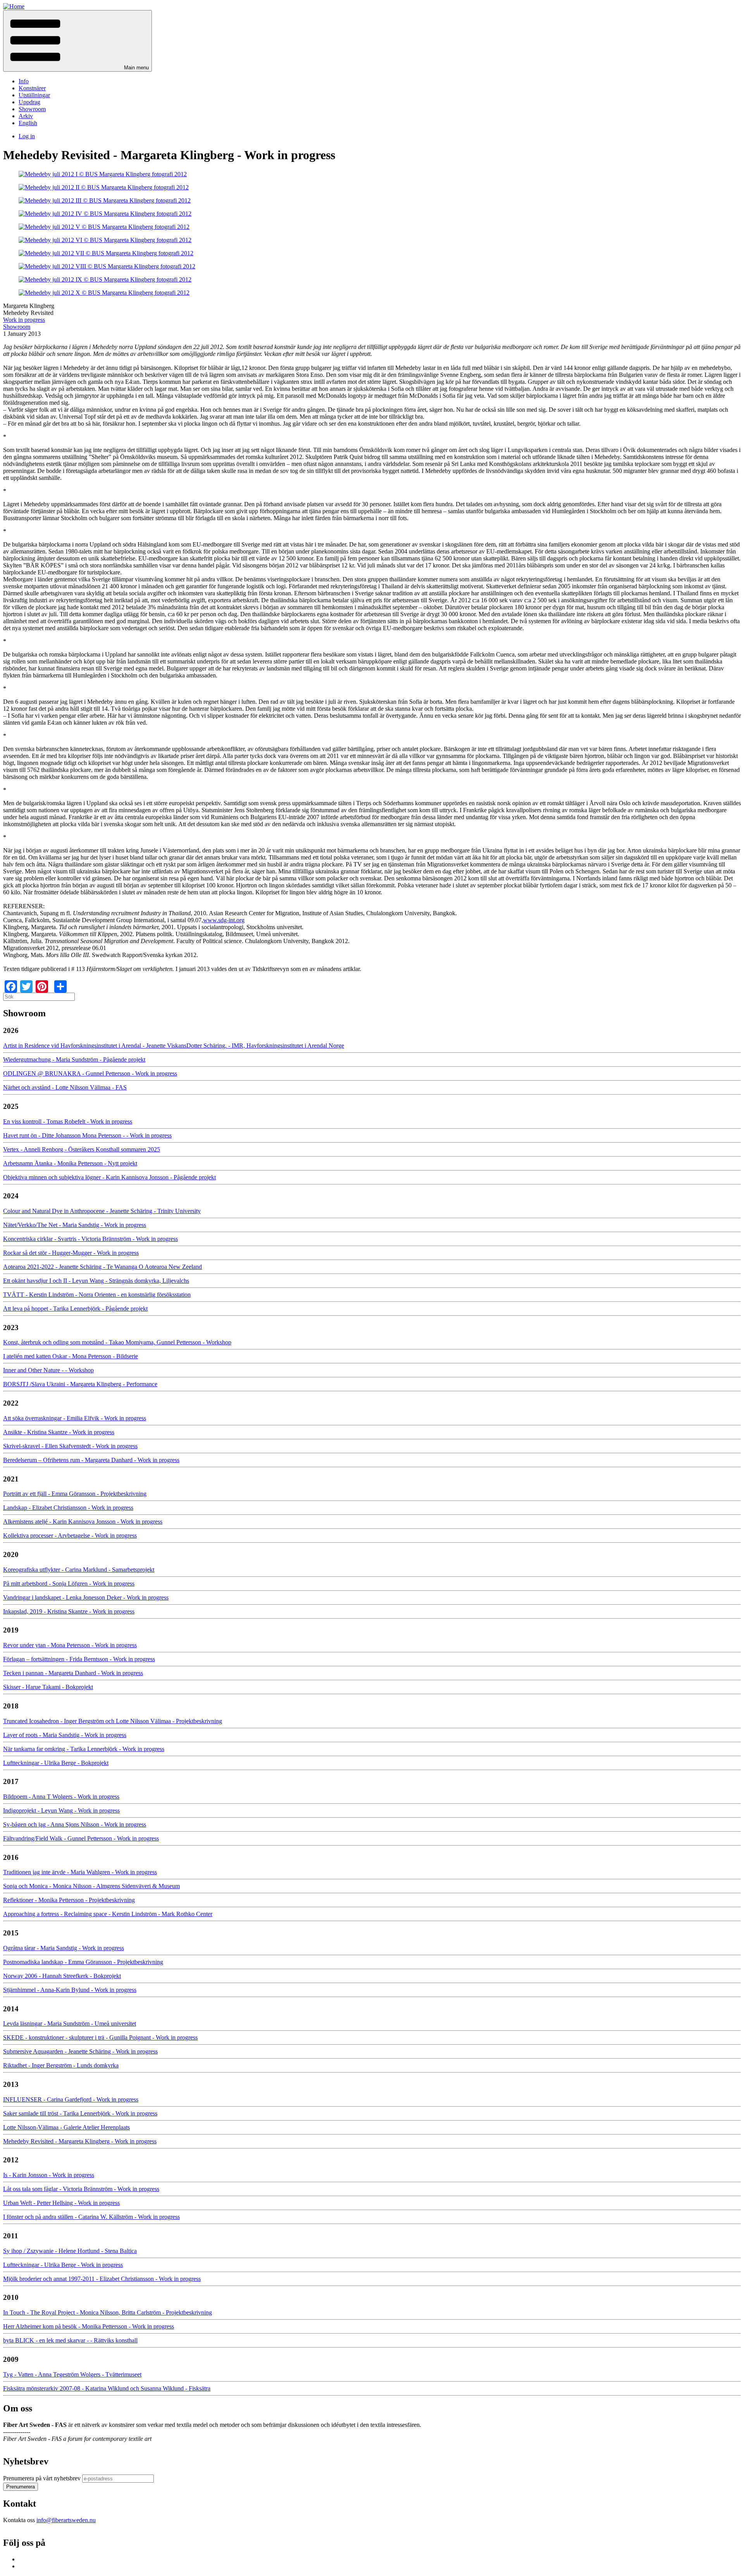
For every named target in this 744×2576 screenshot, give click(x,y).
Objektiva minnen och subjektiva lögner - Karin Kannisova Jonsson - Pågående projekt (109, 1177)
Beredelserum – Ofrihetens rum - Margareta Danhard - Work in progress (91, 1460)
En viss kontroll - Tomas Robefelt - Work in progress (68, 1121)
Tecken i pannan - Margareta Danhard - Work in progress (73, 1673)
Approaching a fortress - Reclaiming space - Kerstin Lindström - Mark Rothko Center (108, 1914)
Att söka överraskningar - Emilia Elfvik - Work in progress (75, 1418)
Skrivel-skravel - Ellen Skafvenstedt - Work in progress (70, 1446)
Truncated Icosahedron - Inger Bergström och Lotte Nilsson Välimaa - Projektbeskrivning (113, 1721)
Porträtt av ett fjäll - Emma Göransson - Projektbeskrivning (75, 1494)
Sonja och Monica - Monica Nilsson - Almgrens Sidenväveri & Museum (91, 1886)
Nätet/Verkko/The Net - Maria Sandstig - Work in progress (75, 1225)
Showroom (32, 109)
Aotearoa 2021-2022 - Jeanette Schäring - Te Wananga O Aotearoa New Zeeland (102, 1267)
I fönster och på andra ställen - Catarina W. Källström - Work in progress (91, 2217)
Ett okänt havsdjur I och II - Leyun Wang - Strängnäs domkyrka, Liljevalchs (96, 1281)
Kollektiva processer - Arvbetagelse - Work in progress (70, 1535)
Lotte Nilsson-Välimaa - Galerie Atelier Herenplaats (66, 2127)
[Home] (14, 6)
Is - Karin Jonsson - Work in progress (49, 2175)
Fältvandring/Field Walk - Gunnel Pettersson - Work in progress (81, 1838)
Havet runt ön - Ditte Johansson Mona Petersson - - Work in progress (87, 1135)
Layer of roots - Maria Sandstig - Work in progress (65, 1735)
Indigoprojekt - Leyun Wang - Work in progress (61, 1810)
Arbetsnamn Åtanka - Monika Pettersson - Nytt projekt (70, 1163)
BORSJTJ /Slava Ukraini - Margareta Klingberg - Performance (80, 1384)
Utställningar (34, 95)
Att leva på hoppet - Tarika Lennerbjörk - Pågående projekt (75, 1309)
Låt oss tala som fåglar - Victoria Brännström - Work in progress (81, 2189)
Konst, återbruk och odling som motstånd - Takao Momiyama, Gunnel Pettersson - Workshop (117, 1342)
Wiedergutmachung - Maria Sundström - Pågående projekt (74, 1059)
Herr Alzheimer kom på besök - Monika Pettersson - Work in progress (89, 2326)
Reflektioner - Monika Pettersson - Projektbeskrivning (69, 1900)
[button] (77, 41)
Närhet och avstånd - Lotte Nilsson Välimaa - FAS (65, 1087)
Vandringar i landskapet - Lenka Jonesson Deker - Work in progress (86, 1597)
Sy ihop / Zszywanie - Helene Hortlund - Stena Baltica (70, 2251)
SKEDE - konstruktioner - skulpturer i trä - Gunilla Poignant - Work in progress (100, 2037)
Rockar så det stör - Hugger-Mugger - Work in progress (71, 1253)
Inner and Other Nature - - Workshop (48, 1370)
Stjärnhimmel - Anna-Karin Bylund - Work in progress (70, 1990)
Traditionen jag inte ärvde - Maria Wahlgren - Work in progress (80, 1872)
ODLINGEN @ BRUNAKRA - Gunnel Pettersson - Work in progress (90, 1073)
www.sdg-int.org (224, 920)
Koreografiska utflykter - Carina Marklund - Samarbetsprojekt (79, 1570)
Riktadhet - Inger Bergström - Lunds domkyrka (61, 2065)
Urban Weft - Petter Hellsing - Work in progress (61, 2203)
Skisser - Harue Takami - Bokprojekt (48, 1687)
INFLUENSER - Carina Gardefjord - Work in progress (71, 2099)
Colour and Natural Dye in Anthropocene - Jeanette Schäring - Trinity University (102, 1211)
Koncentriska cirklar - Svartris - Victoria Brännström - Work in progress (90, 1239)
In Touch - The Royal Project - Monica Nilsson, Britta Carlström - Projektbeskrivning (108, 2312)
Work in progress (24, 320)
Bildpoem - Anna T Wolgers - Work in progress (61, 1797)
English (28, 123)
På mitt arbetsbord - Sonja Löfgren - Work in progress (69, 1584)
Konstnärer (32, 88)
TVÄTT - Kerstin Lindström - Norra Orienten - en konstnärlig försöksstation (97, 1295)
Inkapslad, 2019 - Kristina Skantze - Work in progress (69, 1611)
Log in (27, 136)
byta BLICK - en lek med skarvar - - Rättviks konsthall (70, 2340)
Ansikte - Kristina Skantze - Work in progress (59, 1432)
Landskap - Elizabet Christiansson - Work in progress (68, 1508)
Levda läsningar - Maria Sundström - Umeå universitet (70, 2024)
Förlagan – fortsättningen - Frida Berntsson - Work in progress (79, 1659)
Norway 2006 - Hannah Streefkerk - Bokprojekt (62, 1976)
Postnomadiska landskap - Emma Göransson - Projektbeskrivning (83, 1962)
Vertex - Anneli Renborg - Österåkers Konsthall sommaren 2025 (82, 1149)
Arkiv (26, 116)
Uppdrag (29, 102)
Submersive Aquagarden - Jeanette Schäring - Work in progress (80, 2051)
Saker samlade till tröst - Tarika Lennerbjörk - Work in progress (80, 2113)
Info (24, 81)
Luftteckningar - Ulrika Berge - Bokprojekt (56, 1763)
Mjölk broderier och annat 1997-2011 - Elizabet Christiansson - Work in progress (102, 2279)
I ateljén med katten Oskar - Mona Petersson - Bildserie (71, 1356)
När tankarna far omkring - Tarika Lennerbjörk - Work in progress (84, 1749)
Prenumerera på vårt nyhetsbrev (42, 2478)
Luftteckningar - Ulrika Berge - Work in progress (63, 2265)
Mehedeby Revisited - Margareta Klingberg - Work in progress (80, 2141)
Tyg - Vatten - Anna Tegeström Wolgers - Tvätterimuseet (72, 2374)
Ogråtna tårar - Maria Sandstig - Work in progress (64, 1948)
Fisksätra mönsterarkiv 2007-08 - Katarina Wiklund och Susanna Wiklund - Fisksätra (107, 2388)
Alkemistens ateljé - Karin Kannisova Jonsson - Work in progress (83, 1522)
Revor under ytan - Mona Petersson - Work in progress (70, 1645)
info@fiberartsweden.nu (66, 2520)
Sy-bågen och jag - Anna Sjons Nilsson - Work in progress (75, 1824)
